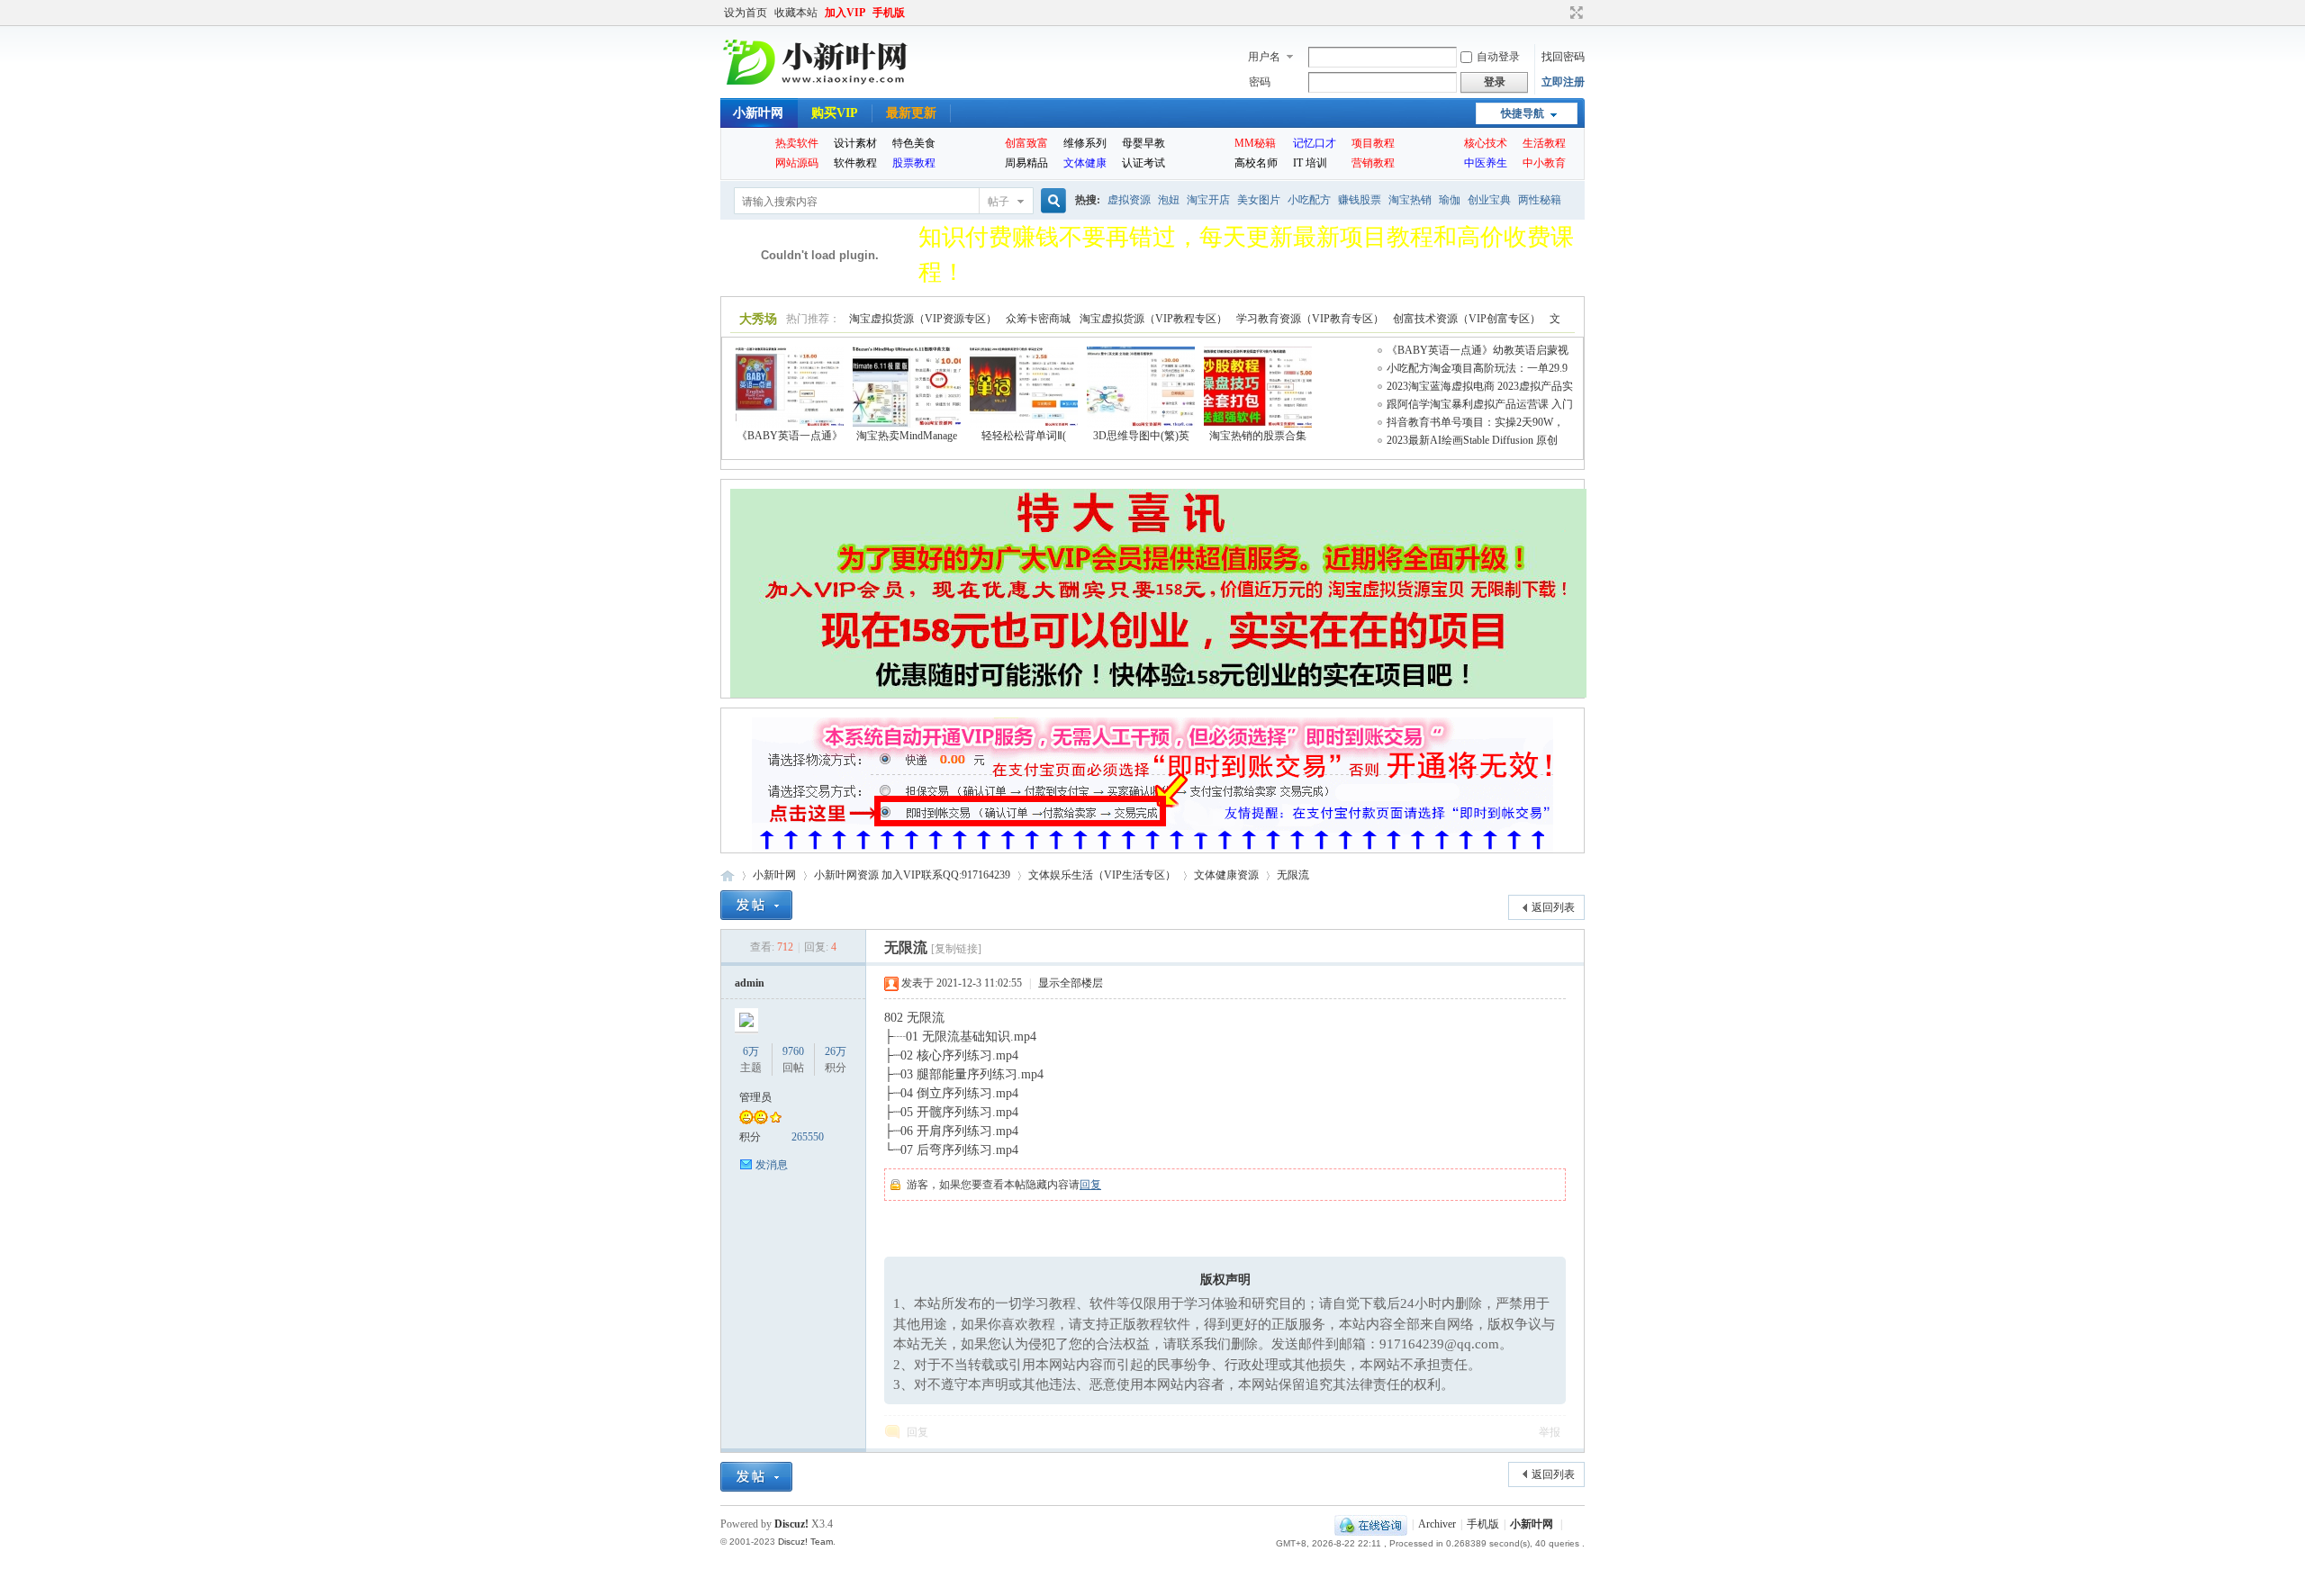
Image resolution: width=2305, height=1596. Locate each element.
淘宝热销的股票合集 (1258, 436)
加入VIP (845, 13)
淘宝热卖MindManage (907, 436)
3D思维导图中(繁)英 (1141, 436)
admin (750, 983)
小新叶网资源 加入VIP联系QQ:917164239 (912, 875)
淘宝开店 (1208, 200)
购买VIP (835, 113)
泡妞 (1169, 200)
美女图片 (1259, 200)
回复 (1090, 1185)
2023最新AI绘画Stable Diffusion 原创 (1472, 440)
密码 (1260, 82)
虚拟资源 (1129, 200)
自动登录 (1498, 57)
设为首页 (746, 13)
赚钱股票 (1360, 200)
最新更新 (911, 113)
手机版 (889, 13)
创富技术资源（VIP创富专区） (1467, 319)
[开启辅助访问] (1559, 13)
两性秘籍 (1540, 200)
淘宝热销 (1410, 200)
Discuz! (791, 1524)
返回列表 (1553, 907)
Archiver (1437, 1524)
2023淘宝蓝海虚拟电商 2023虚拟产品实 (1480, 386)
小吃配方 (1309, 200)
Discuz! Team (805, 1542)
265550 (808, 1137)
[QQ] (1371, 1524)
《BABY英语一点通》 (790, 436)
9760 (793, 1051)
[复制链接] (956, 949)
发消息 (772, 1165)
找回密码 (1563, 57)
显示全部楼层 (1071, 983)
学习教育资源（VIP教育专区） (1310, 319)
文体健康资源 (1226, 875)
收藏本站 (796, 13)
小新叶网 (758, 113)
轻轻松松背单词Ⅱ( (1024, 436)
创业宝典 (1489, 200)
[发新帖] (756, 905)
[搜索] (1051, 201)
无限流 (1293, 875)
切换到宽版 (1574, 13)
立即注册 (1563, 82)
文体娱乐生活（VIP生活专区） (1102, 875)
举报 (1550, 1432)
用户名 (1264, 57)
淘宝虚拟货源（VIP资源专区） (923, 319)
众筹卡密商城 (1038, 319)
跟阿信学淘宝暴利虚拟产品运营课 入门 (1480, 404)
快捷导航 (1523, 113)
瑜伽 (1450, 200)
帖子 (999, 202)
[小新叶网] (818, 86)
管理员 (755, 1097)
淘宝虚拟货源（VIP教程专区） (1153, 319)
